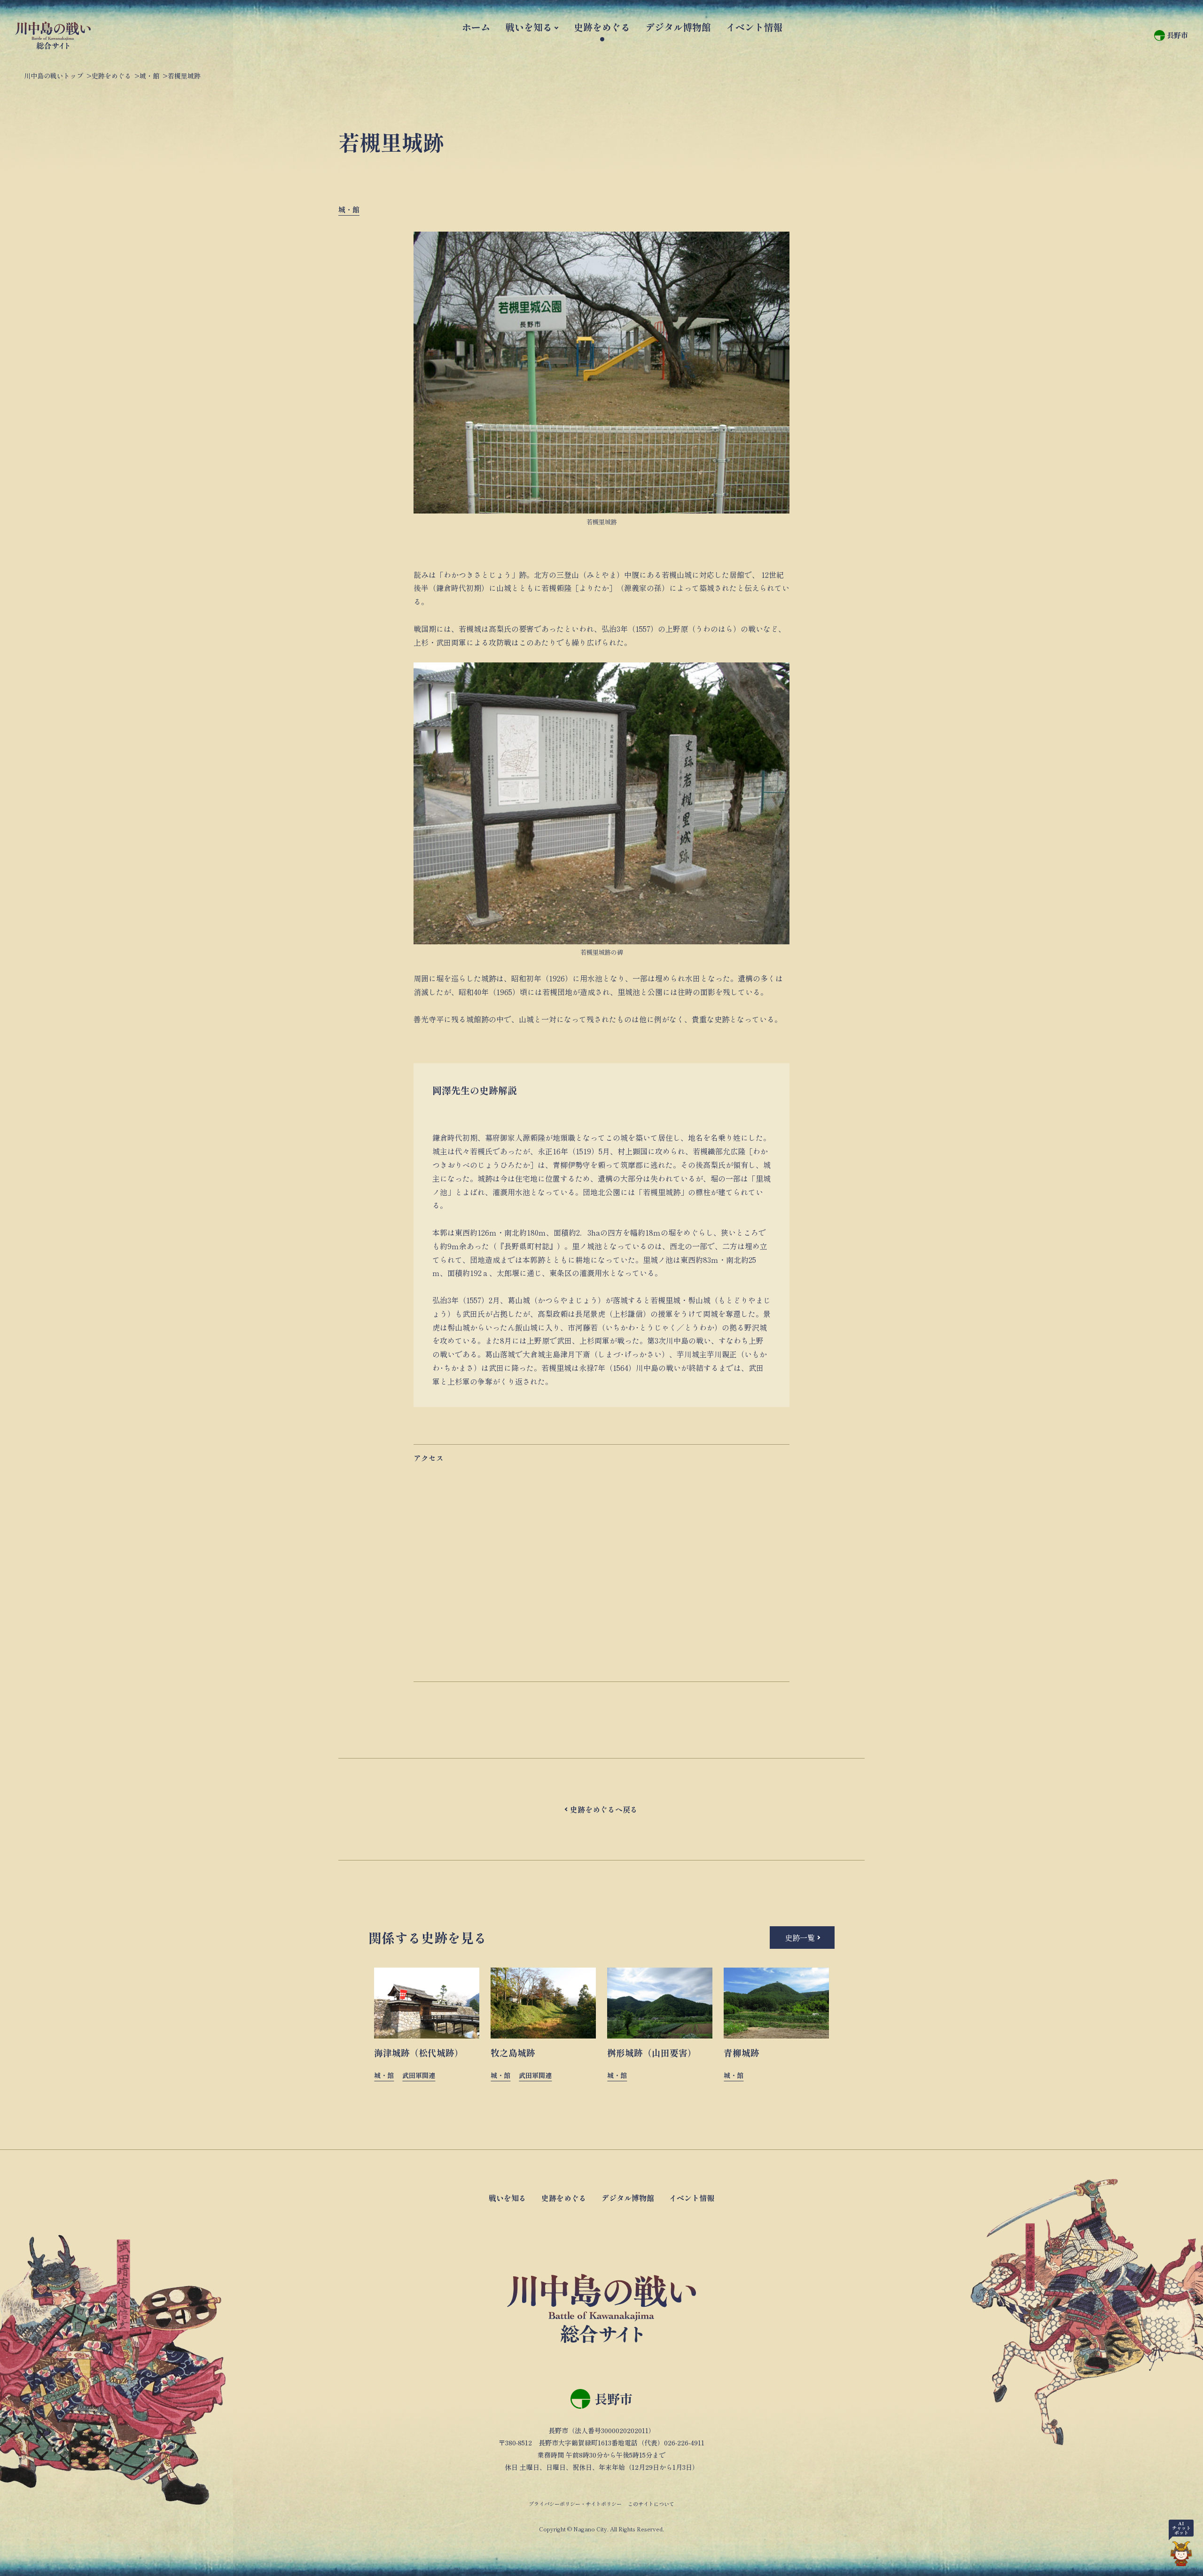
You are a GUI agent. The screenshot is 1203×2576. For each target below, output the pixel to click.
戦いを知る (529, 27)
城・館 (349, 209)
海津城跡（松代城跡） (419, 2052)
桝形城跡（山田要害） (652, 2052)
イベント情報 (754, 27)
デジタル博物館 (678, 27)
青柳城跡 (742, 2052)
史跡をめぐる (602, 27)
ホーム (476, 27)
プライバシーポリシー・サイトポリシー (575, 2504)
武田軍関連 (419, 2075)
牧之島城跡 (513, 2052)
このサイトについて (651, 2504)
